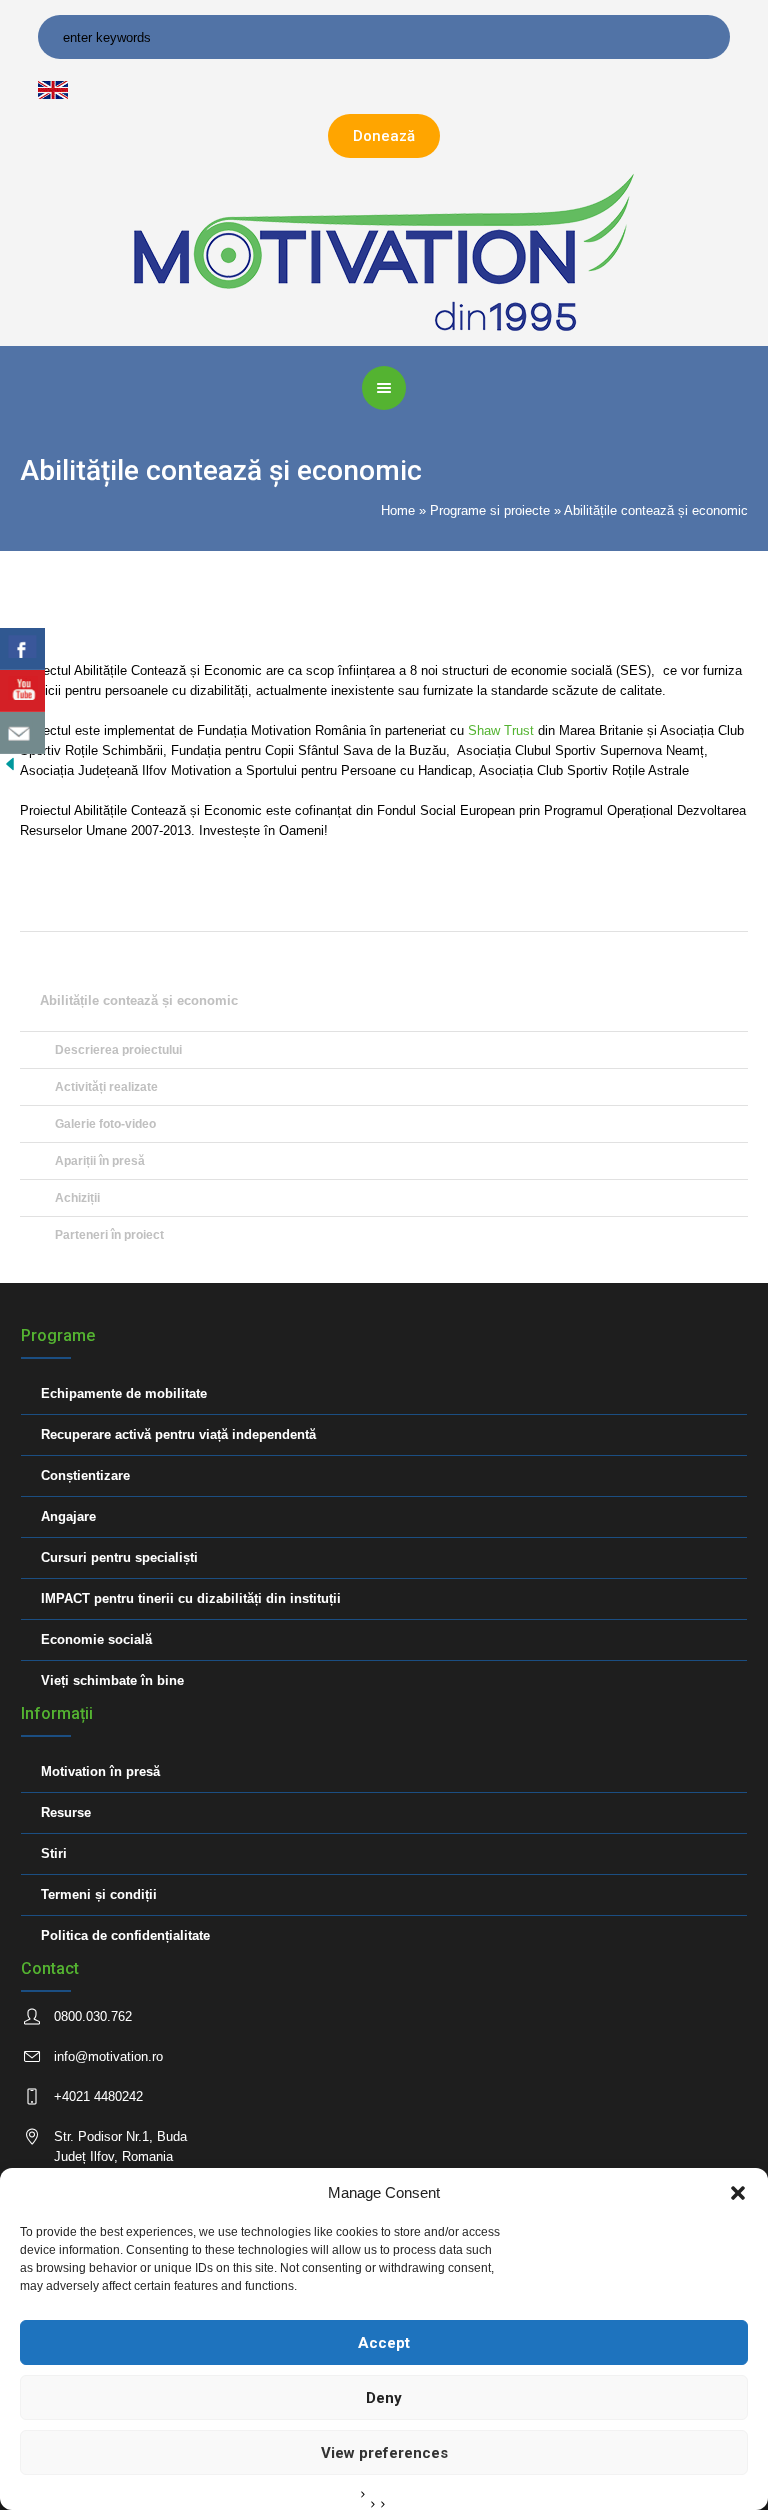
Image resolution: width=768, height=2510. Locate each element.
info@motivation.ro (108, 2056)
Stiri (54, 1853)
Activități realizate (106, 1087)
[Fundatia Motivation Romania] (384, 250)
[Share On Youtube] (22, 691)
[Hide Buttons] (10, 763)
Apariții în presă (100, 1161)
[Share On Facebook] (22, 649)
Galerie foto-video (105, 1124)
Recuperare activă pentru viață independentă (178, 1434)
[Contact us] (22, 733)
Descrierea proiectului (118, 1050)
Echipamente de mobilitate (124, 1393)
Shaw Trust (503, 730)
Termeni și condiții (99, 1894)
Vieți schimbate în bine (112, 1680)
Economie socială (96, 1639)
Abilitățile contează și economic (139, 1000)
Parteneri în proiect (109, 1235)
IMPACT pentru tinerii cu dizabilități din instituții (191, 1598)
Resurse (66, 1812)
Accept (384, 2343)
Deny (384, 2398)
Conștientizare (85, 1475)
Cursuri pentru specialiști (119, 1557)
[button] (738, 2193)
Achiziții (77, 1198)
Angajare (68, 1516)
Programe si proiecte (490, 510)
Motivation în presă (100, 1771)
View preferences (384, 2453)
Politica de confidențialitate (125, 1935)
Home (398, 510)
